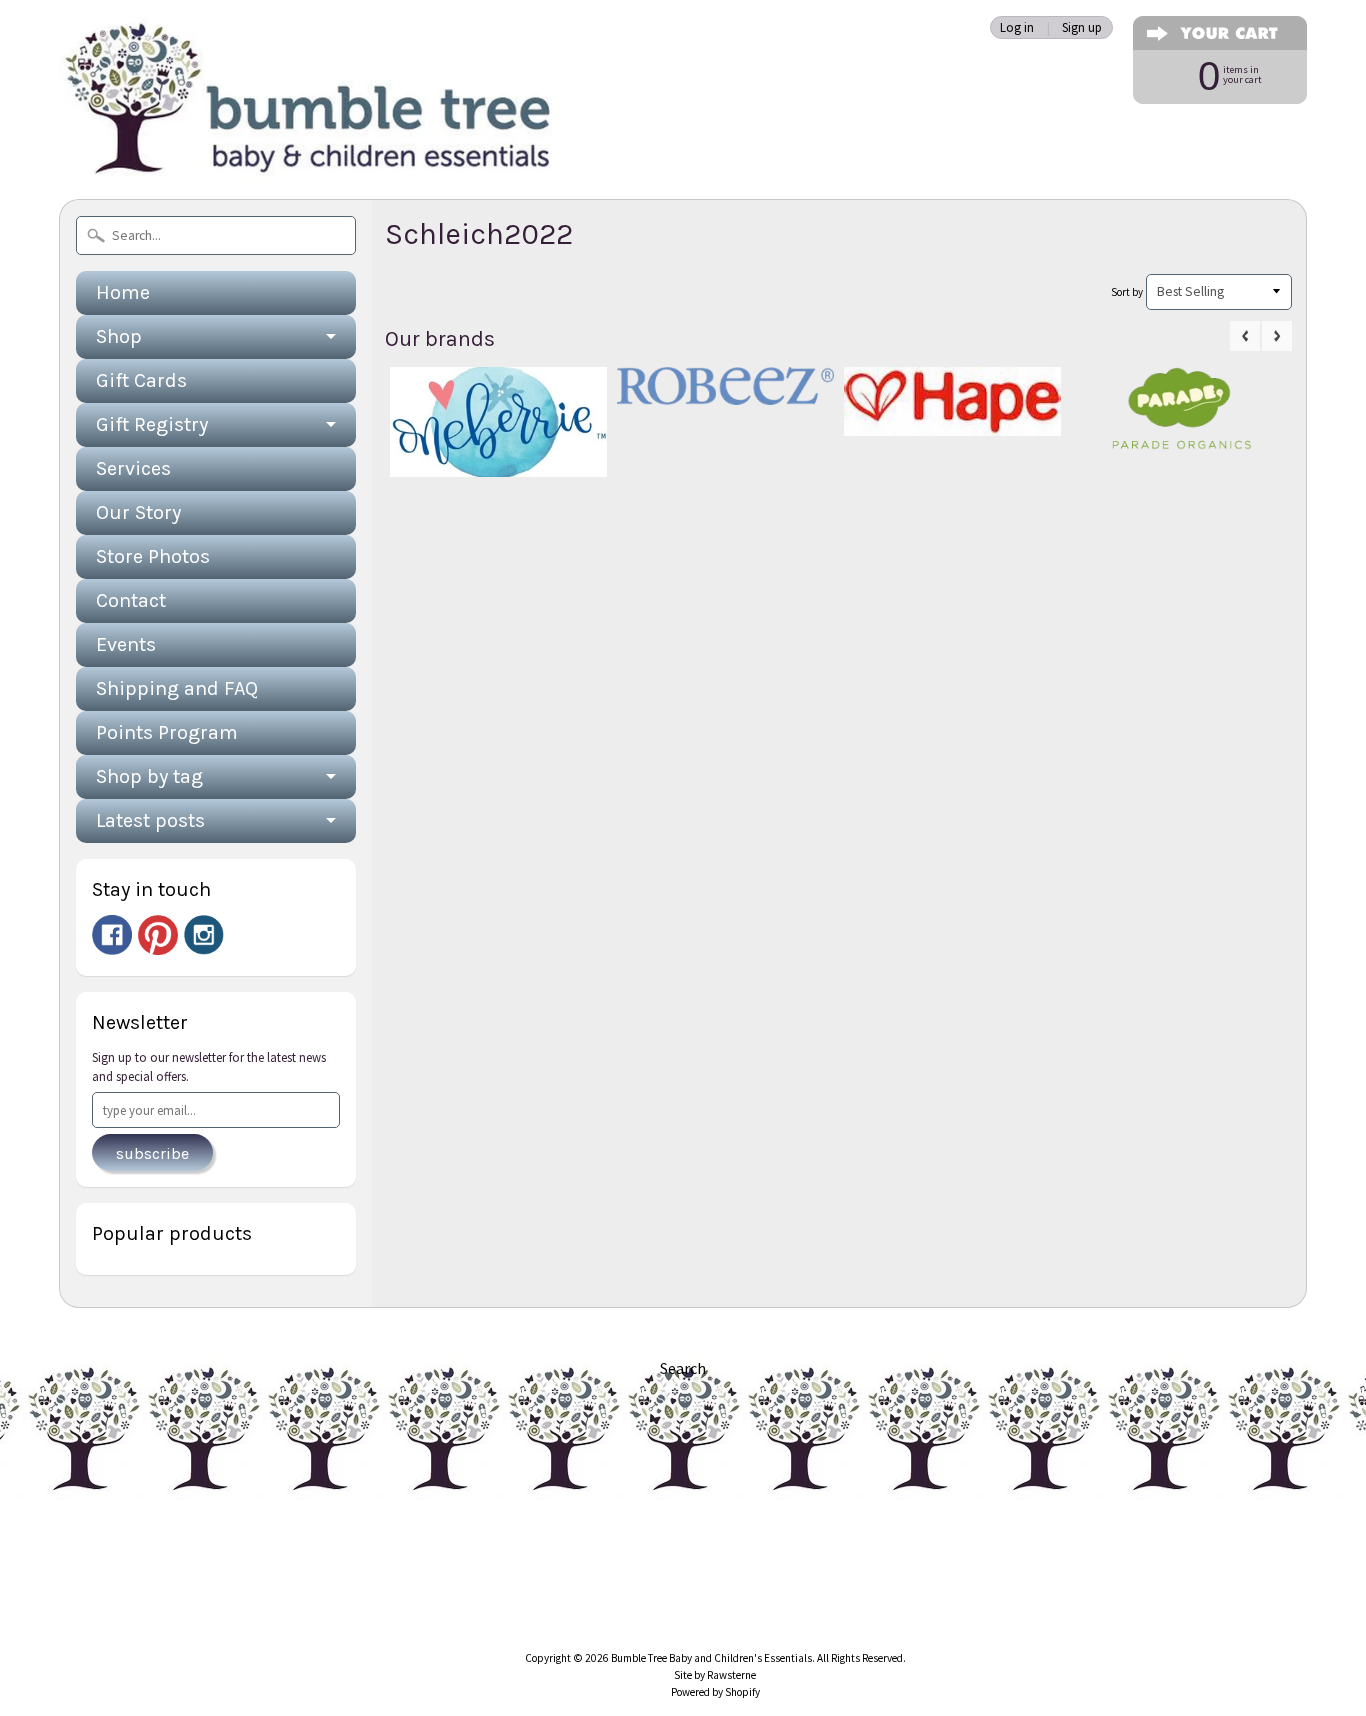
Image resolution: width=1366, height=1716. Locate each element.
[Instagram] (204, 935)
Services (133, 468)
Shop (119, 336)
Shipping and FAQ (177, 688)
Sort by (1127, 292)
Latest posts (150, 820)
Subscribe (152, 1153)
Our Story (138, 512)
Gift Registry (152, 424)
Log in (1017, 27)
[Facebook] (112, 935)
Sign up (1082, 27)
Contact (131, 600)
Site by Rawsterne (715, 1675)
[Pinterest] (158, 935)
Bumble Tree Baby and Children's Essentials (711, 1658)
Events (126, 644)
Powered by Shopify (715, 1692)
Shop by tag (149, 776)
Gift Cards (141, 380)
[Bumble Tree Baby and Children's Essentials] (309, 155)
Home (123, 292)
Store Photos (153, 556)
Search (683, 1368)
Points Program (167, 732)
